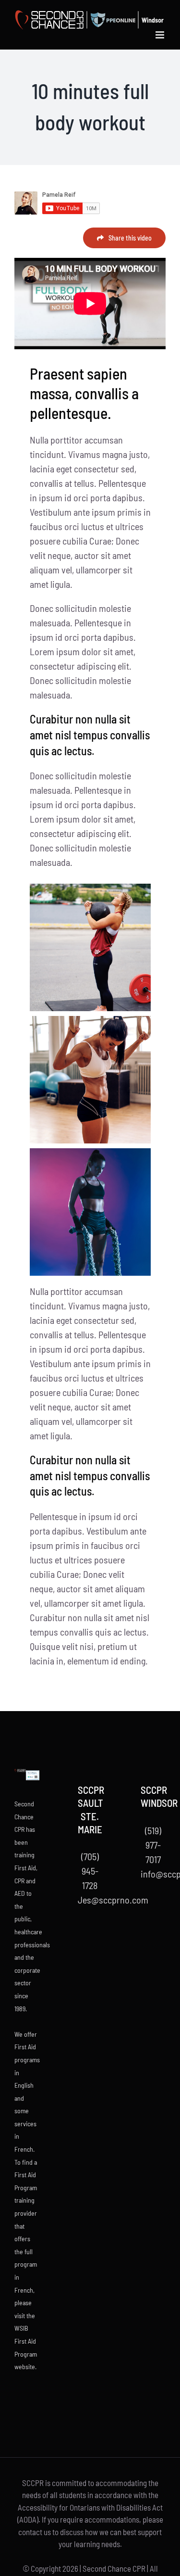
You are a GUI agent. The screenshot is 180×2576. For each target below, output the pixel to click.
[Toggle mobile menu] (161, 35)
